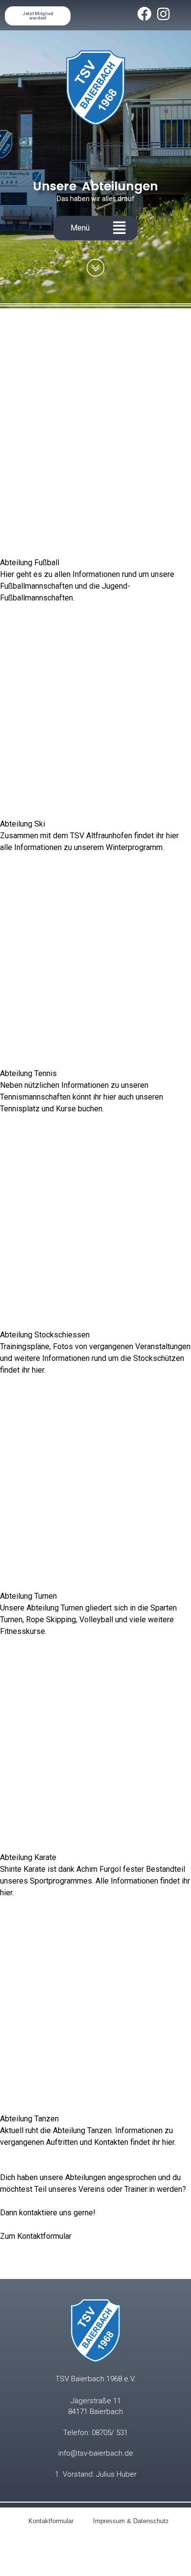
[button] (119, 228)
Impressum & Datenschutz (131, 2521)
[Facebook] (144, 14)
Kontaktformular (51, 2521)
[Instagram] (163, 14)
